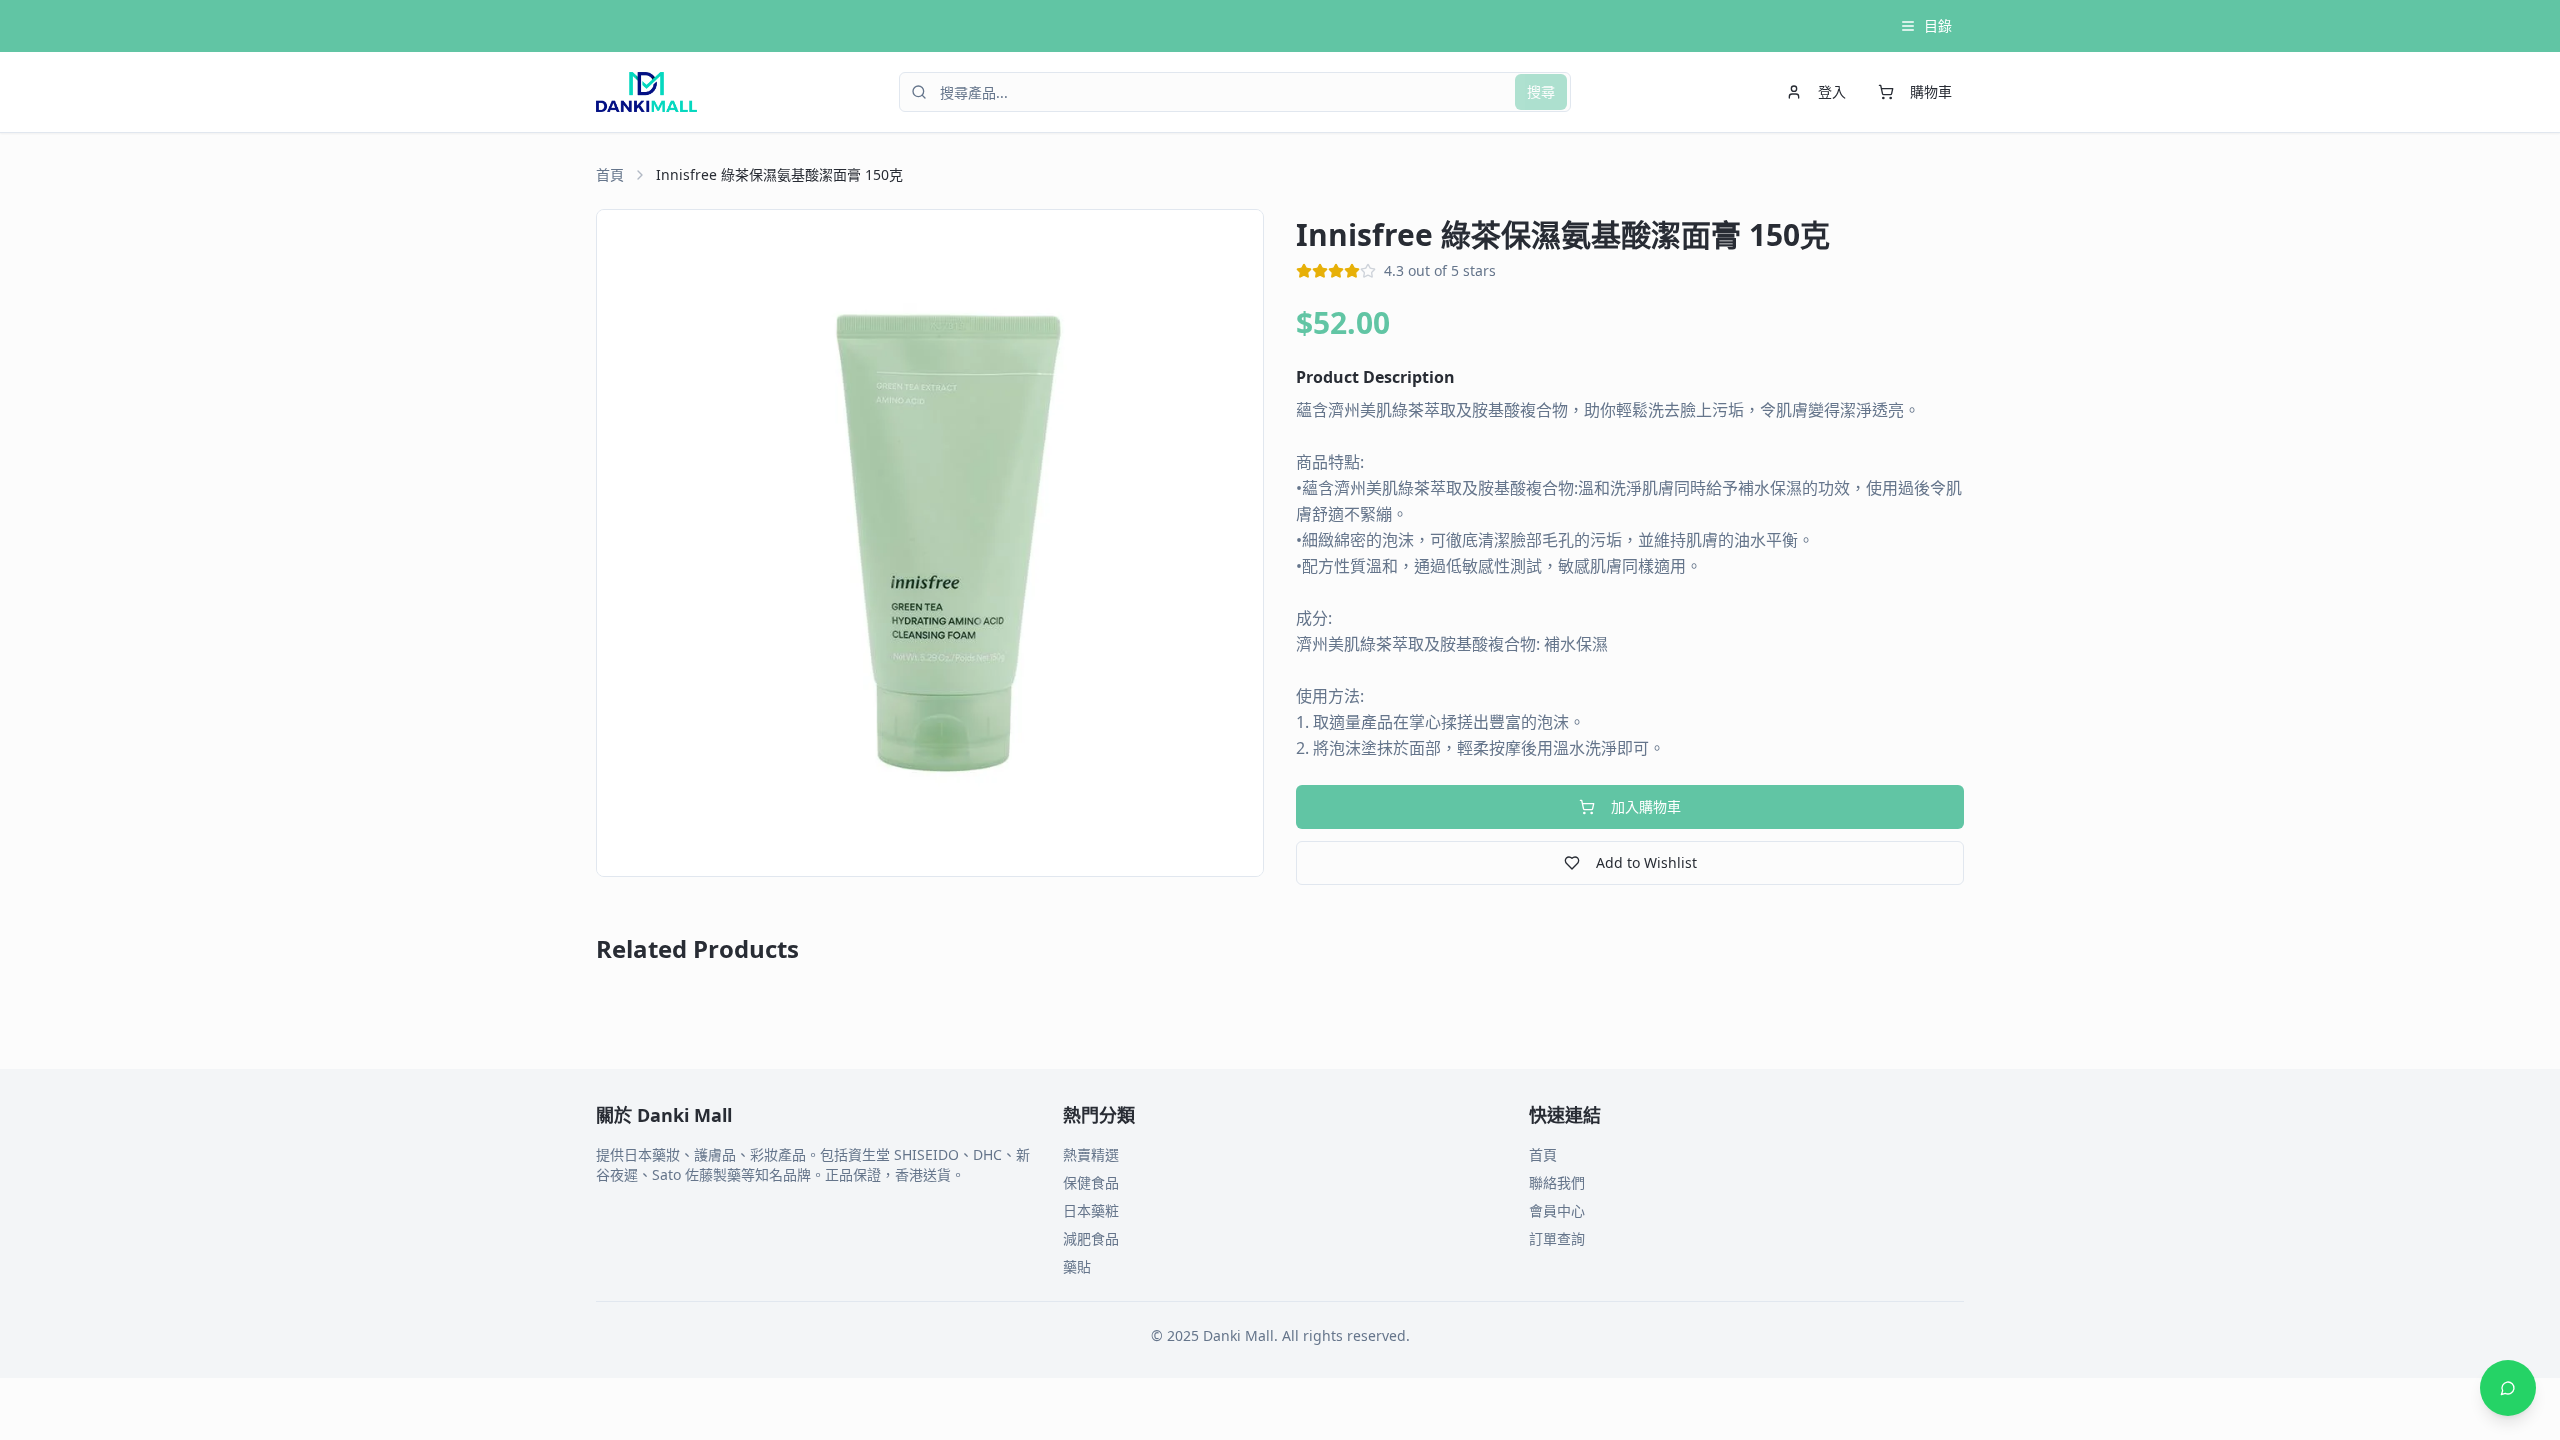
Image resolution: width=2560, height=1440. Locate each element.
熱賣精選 (1091, 1154)
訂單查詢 (1557, 1238)
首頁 (610, 174)
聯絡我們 (1557, 1182)
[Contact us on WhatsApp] (2508, 1388)
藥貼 (1077, 1266)
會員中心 (1557, 1210)
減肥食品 (1091, 1238)
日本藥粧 (1091, 1210)
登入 (1832, 91)
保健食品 (1091, 1182)
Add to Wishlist (1646, 862)
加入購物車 (1646, 806)
